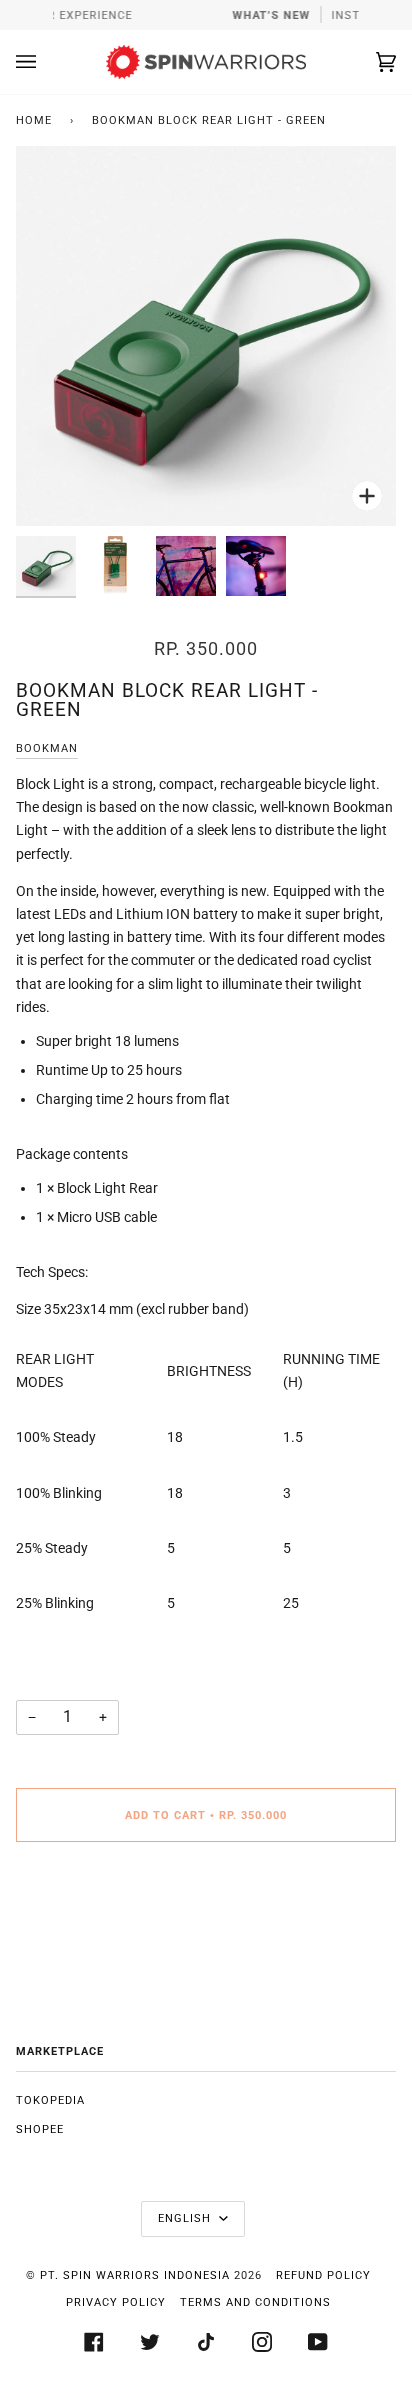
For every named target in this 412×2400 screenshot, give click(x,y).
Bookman (47, 748)
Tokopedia (50, 2100)
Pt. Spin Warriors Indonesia (135, 2275)
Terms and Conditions (255, 2302)
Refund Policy (323, 2275)
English (186, 2218)
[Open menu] (46, 62)
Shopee (40, 2129)
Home (34, 120)
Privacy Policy (116, 2302)
